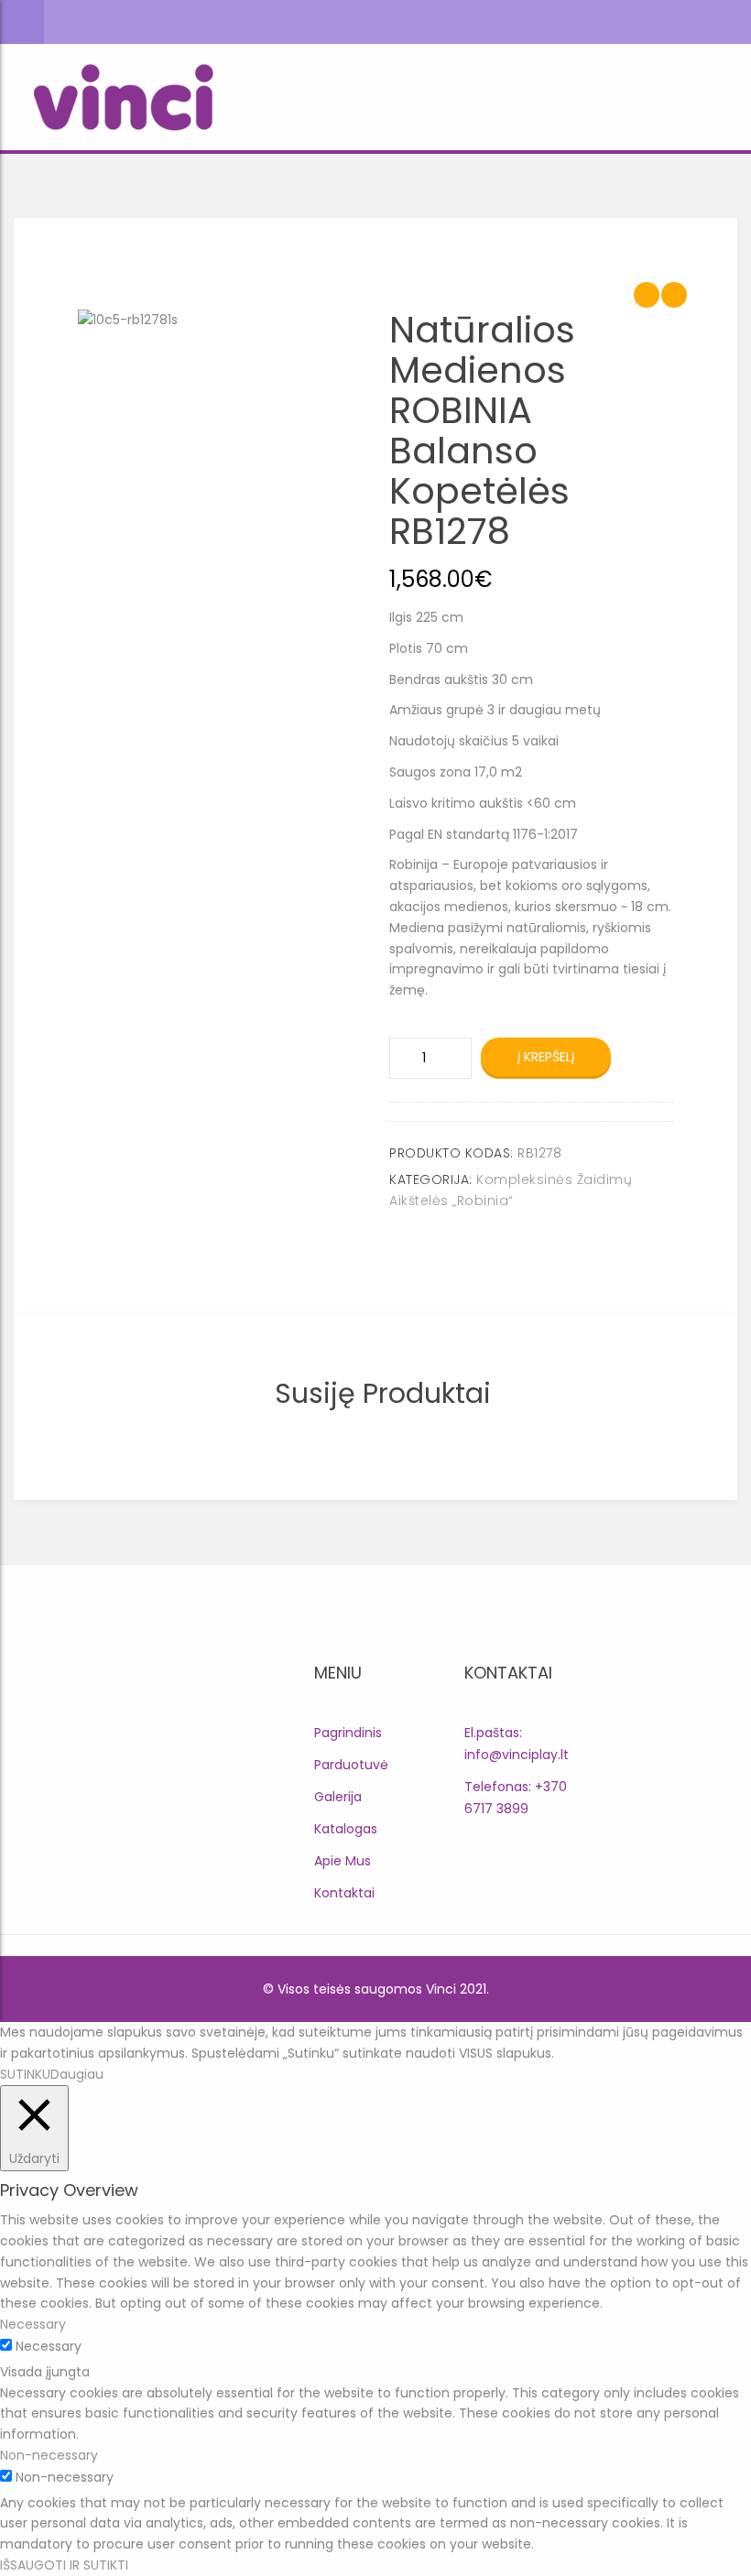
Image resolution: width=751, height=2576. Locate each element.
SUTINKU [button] (25, 2074)
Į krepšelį (546, 1057)
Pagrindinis (348, 1733)
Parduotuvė (351, 1765)
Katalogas (346, 1829)
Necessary (49, 2346)
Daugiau (77, 2074)
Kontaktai (344, 1893)
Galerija (338, 1797)
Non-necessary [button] (49, 2455)
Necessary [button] (33, 2324)
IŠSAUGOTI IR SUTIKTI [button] (64, 2565)
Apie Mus (343, 1861)
